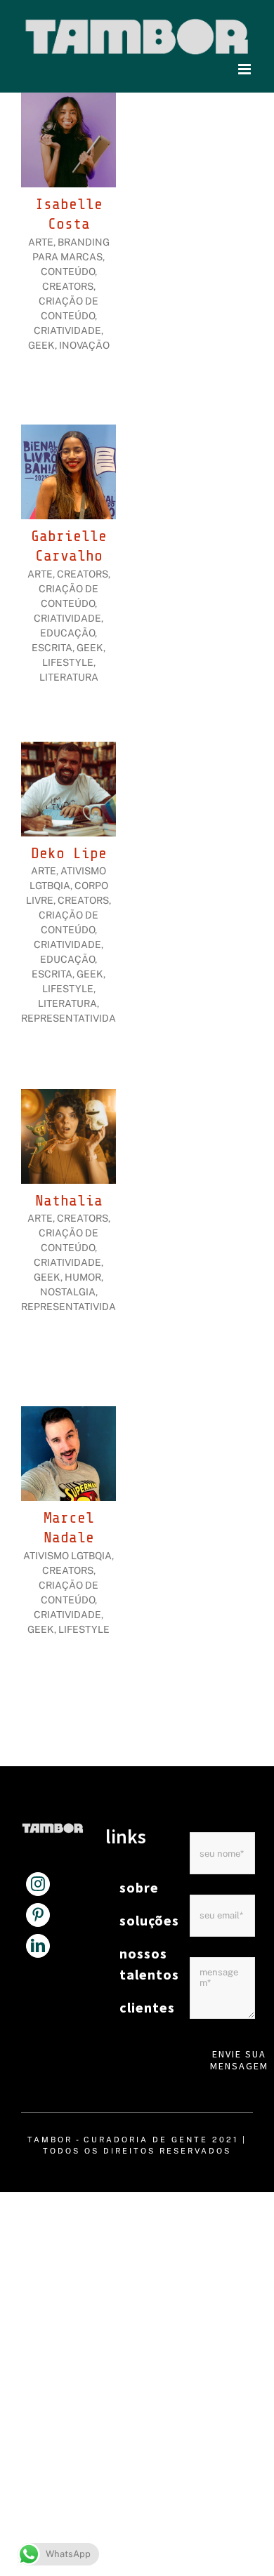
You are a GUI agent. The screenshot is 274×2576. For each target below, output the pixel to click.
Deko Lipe (69, 853)
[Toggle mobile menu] (246, 69)
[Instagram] (38, 1884)
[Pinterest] (38, 1915)
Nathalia (69, 1201)
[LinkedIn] (38, 1946)
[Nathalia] (68, 1096)
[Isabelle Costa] (68, 100)
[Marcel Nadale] (68, 1414)
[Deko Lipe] (68, 749)
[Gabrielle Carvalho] (68, 432)
